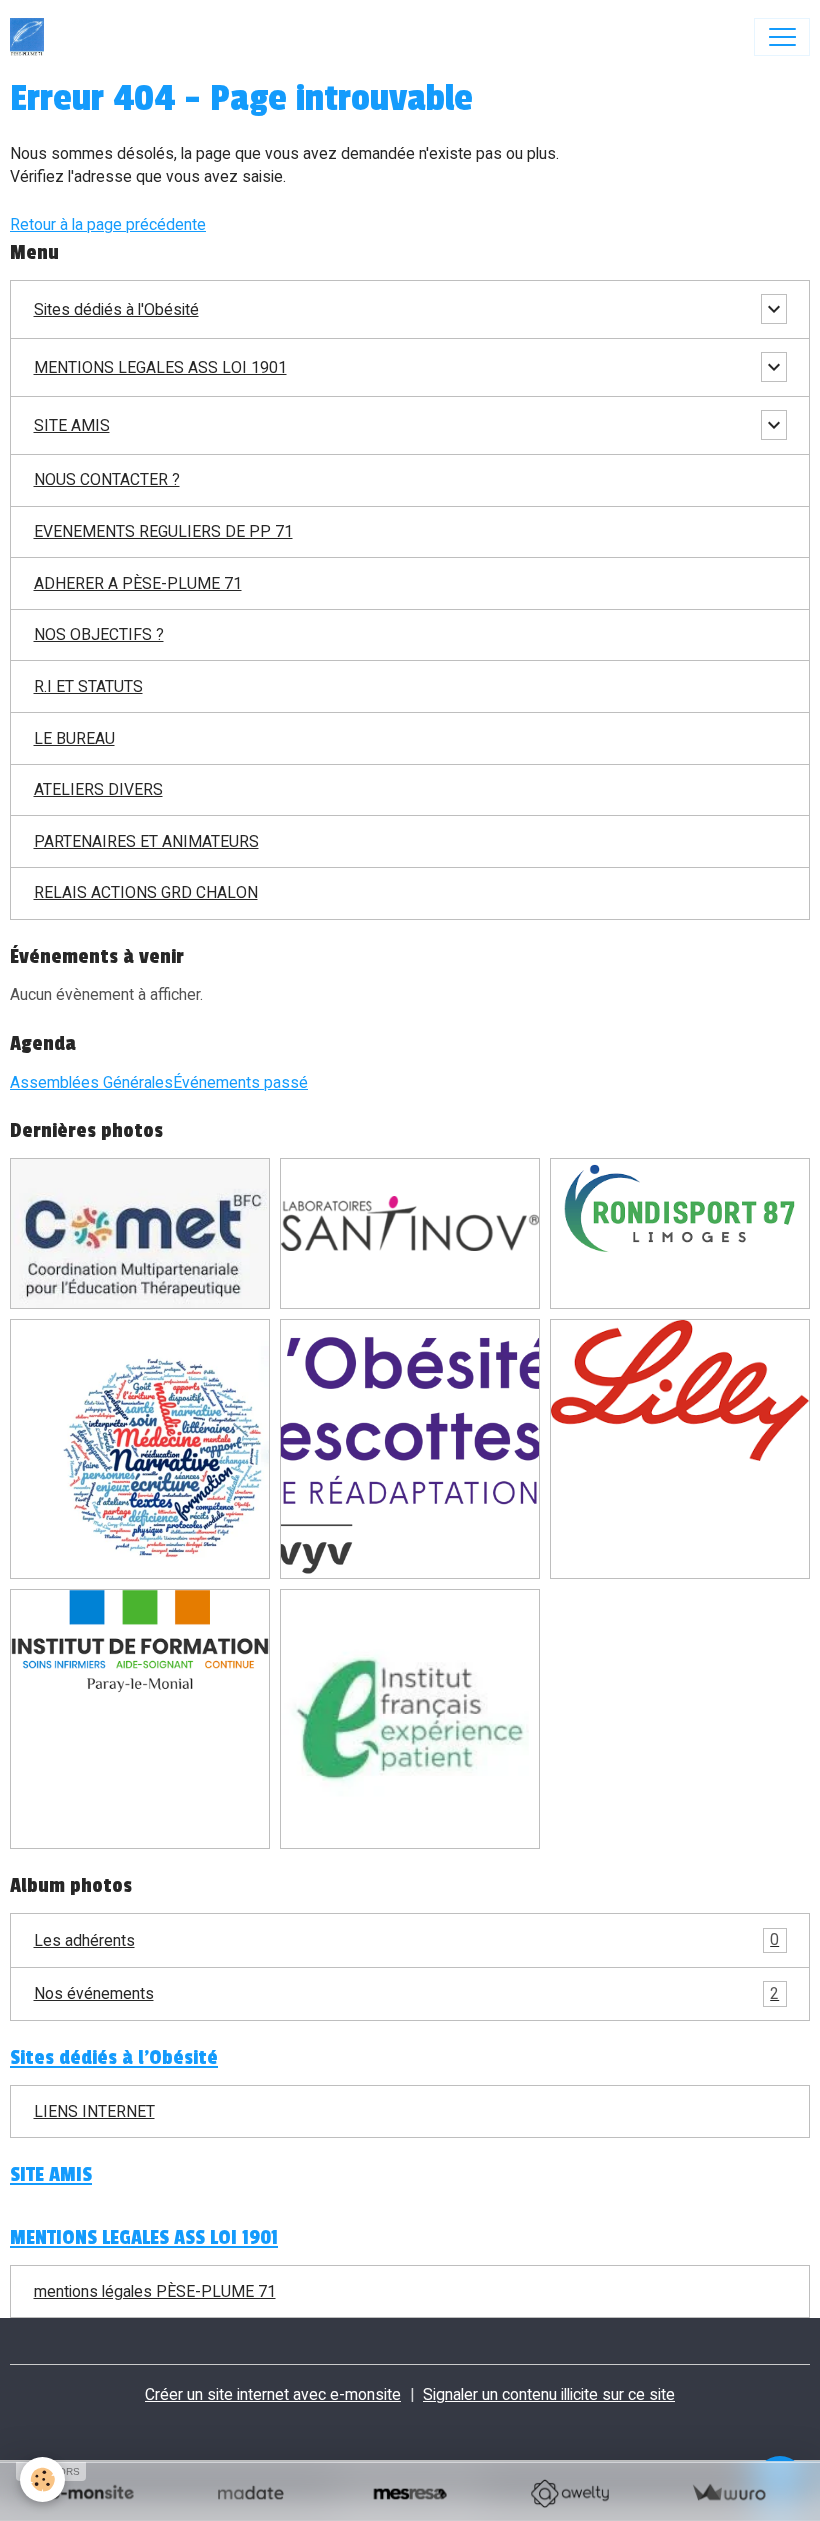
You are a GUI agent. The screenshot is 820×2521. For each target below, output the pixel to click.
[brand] (31, 37)
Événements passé (240, 1082)
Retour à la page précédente (108, 224)
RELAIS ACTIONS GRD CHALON (146, 892)
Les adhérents (407, 1939)
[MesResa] (409, 2493)
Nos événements (407, 1993)
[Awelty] (569, 2493)
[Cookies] (42, 2479)
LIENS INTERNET (94, 2111)
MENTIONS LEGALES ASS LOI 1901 (160, 367)
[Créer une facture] (728, 2493)
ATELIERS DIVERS (98, 789)
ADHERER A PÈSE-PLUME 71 (138, 583)
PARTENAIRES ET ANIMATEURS (146, 841)
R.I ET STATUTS (88, 686)
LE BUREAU (74, 738)
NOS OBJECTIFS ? (99, 634)
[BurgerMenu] (782, 37)
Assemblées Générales (91, 1082)
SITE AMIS (72, 425)
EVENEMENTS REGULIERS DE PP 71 (163, 531)
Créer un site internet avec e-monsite (273, 2394)
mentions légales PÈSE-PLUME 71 (155, 2291)
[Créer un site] (91, 2493)
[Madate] (250, 2493)
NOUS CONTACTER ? (107, 479)
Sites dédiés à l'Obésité (116, 309)
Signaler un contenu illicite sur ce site (549, 2394)
